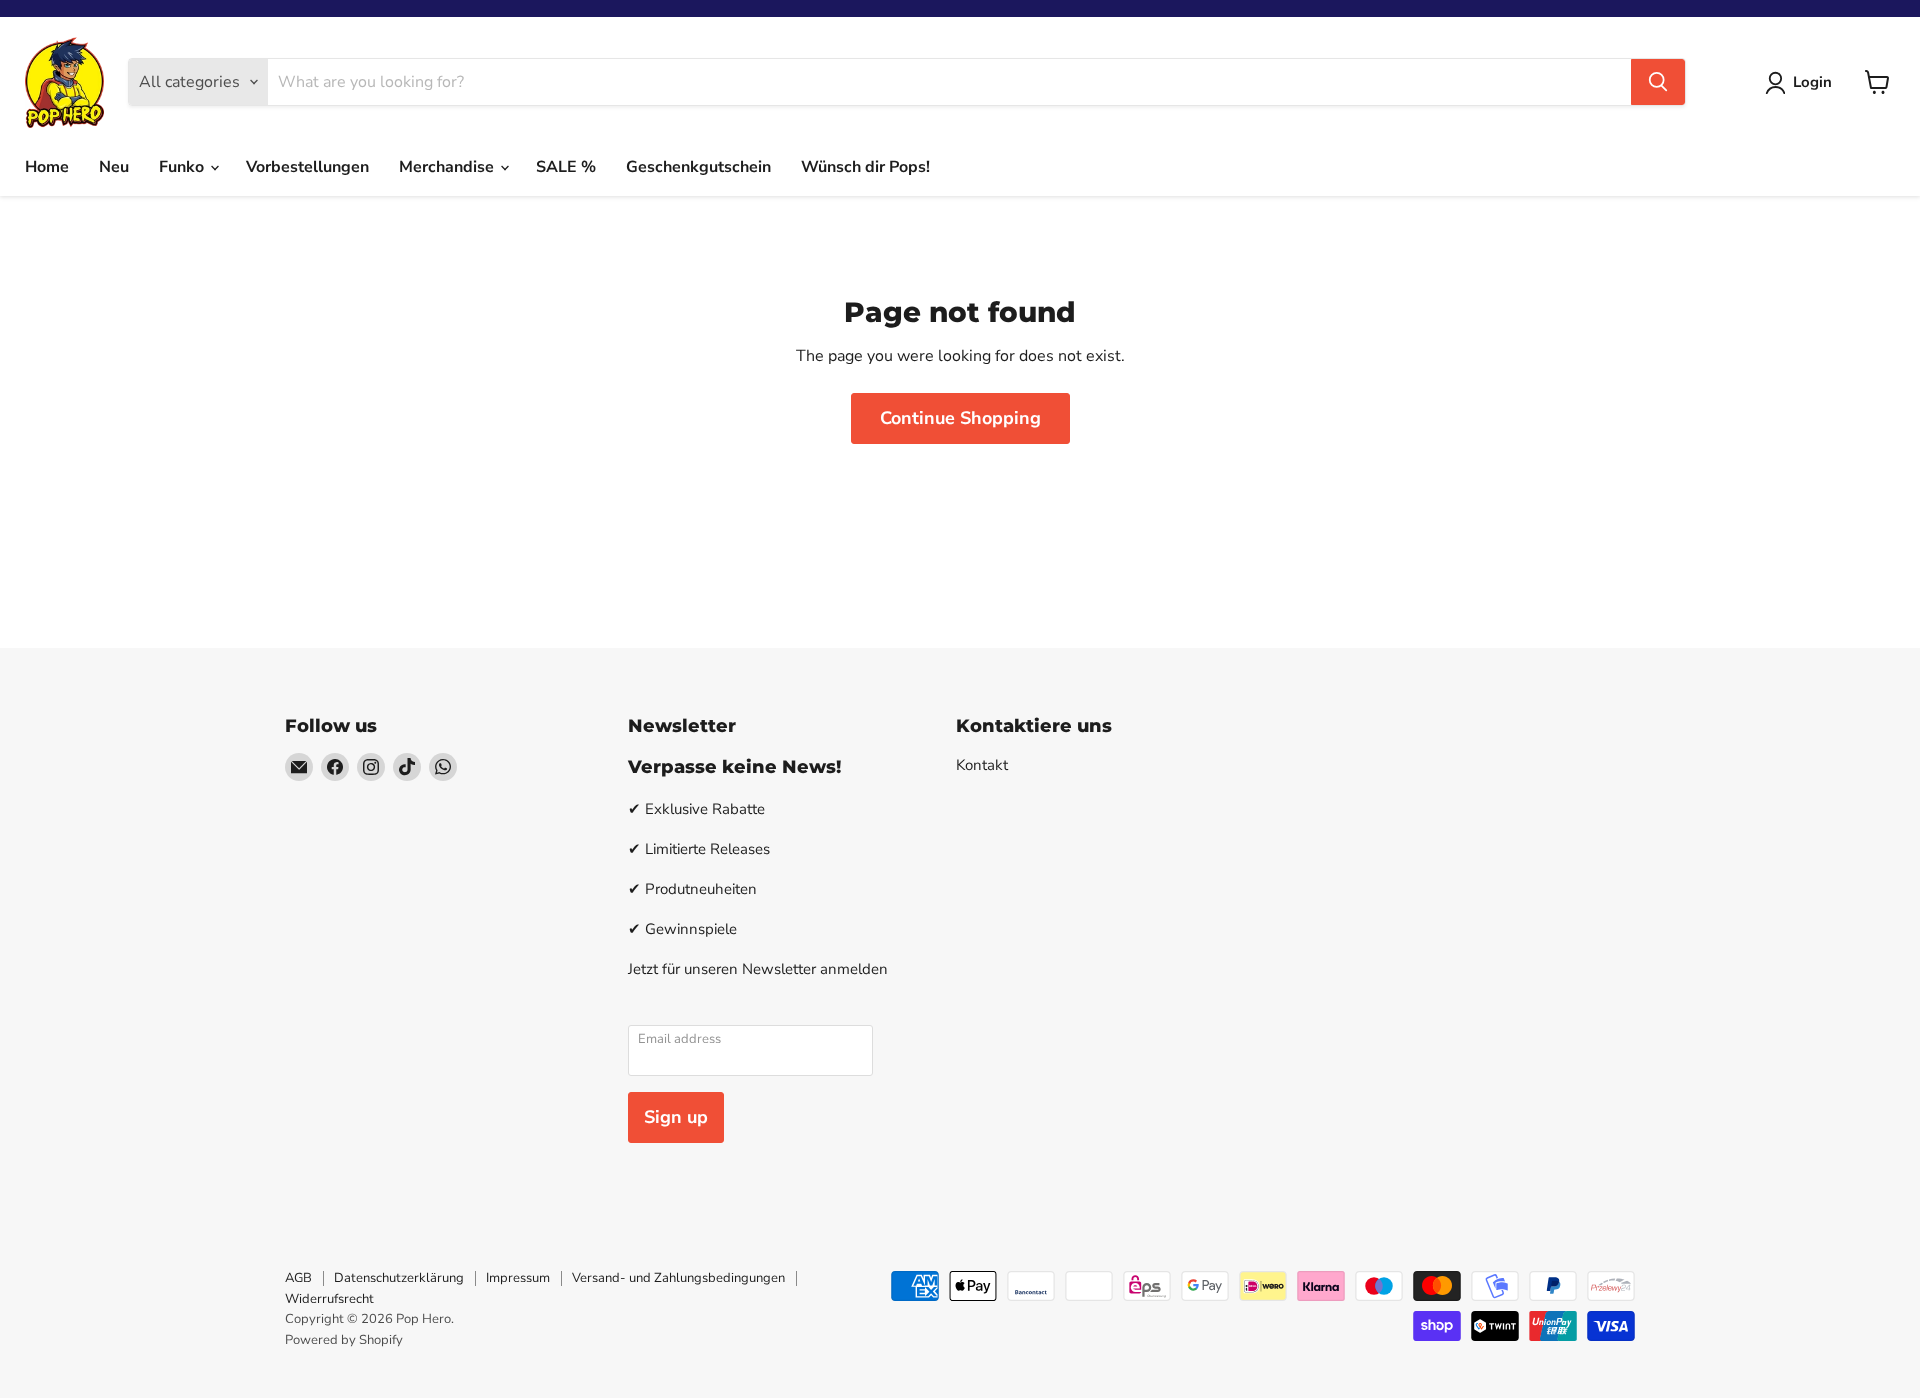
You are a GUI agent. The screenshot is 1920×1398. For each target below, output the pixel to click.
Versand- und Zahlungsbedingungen (678, 1278)
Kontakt (982, 765)
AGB (298, 1278)
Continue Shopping (960, 418)
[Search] (1658, 82)
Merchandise (448, 167)
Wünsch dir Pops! (865, 167)
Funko (183, 167)
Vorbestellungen (307, 167)
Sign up (676, 1117)
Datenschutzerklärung (399, 1278)
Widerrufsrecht (329, 1299)
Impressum (518, 1278)
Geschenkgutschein (698, 167)
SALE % (566, 167)
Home (47, 167)
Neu (114, 167)
